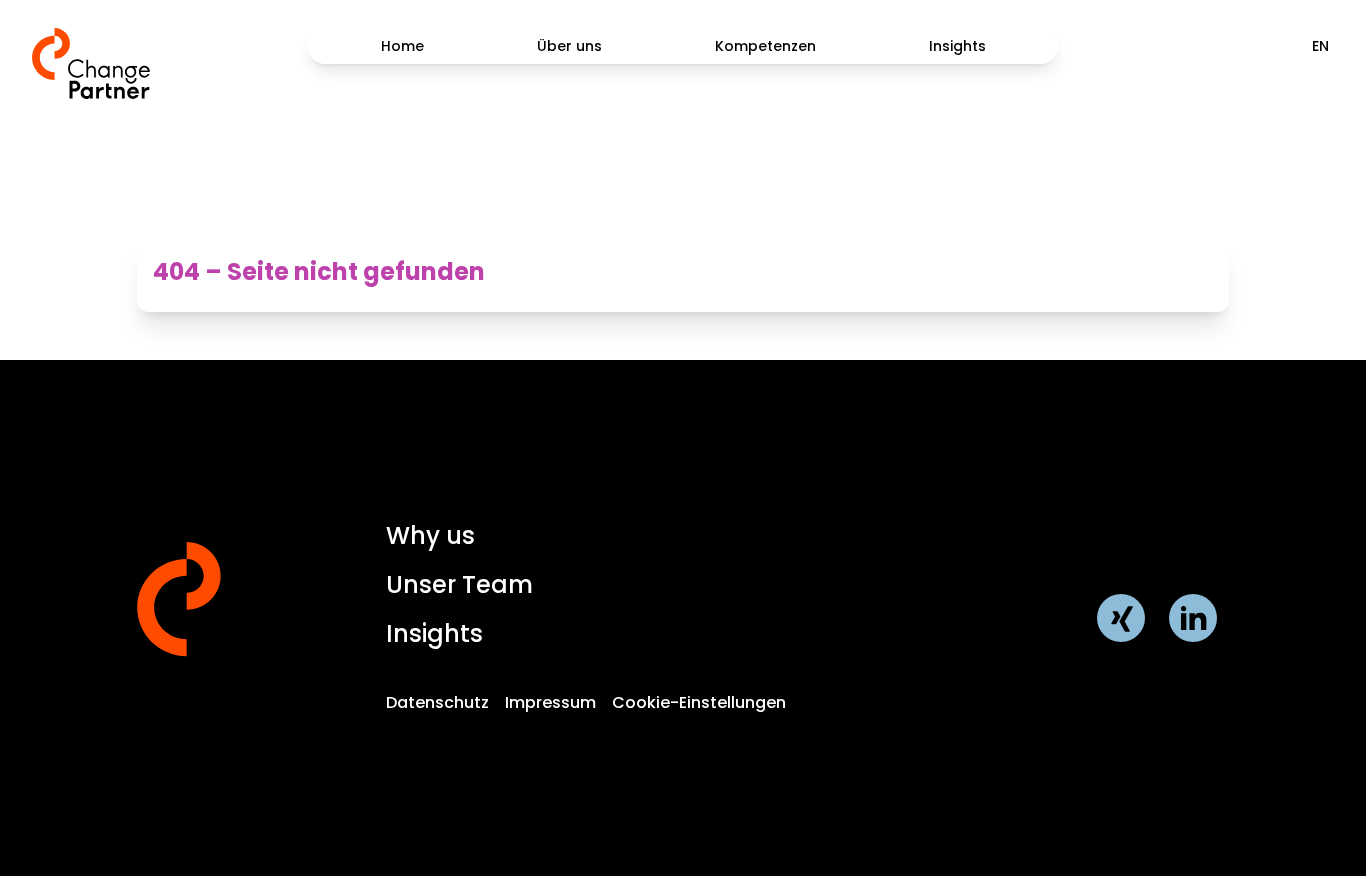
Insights (957, 46)
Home (402, 46)
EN (1320, 46)
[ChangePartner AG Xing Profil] (1121, 618)
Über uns (569, 46)
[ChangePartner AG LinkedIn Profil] (1193, 618)
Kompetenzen (765, 46)
